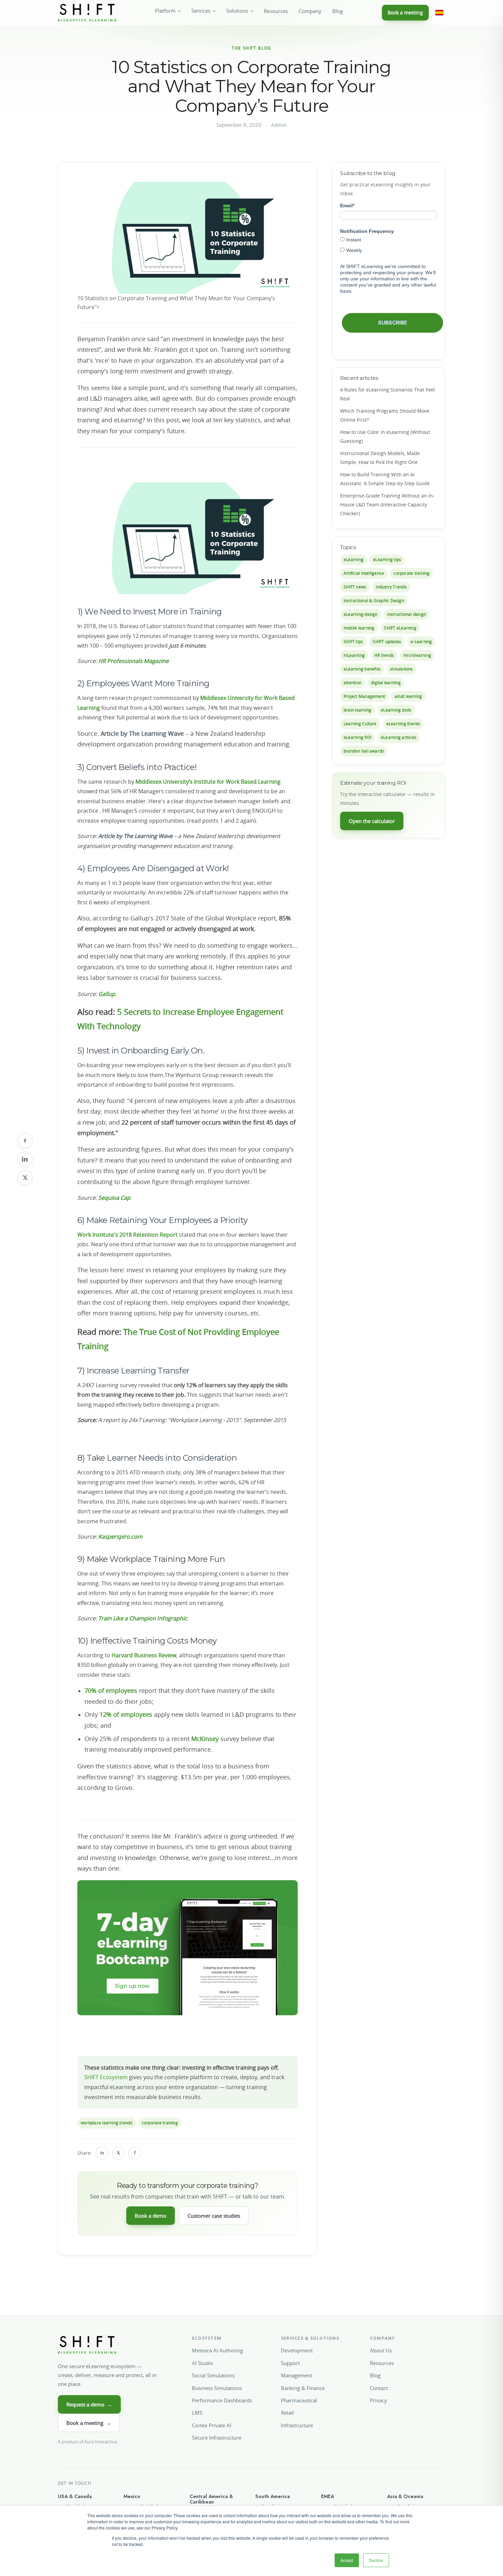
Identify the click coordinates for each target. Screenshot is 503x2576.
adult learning (408, 696)
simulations (402, 669)
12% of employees (126, 1714)
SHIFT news (355, 587)
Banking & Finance (303, 2388)
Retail (287, 2413)
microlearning (417, 655)
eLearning (353, 560)
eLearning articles (399, 737)
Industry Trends (391, 587)
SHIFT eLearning (400, 628)
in (102, 2153)
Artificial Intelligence (364, 573)
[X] (25, 1178)
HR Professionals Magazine (133, 661)
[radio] (389, 240)
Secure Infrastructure (217, 2438)
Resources (276, 11)
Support (290, 2363)
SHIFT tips (353, 642)
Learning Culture (360, 724)
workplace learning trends (107, 2123)
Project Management (364, 696)
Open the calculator (372, 821)
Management (296, 2375)
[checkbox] (389, 245)
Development (297, 2350)
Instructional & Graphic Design (374, 601)
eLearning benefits (362, 669)
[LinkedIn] (25, 1159)
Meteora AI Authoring (217, 2350)
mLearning (354, 655)
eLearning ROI (357, 737)
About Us (381, 2350)
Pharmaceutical (299, 2400)
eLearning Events (403, 724)
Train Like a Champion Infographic (143, 1618)
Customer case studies (214, 2216)
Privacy (378, 2400)
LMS (197, 2413)
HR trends (384, 655)
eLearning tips (387, 560)
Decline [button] (376, 2560)
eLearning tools (396, 710)
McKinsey (205, 1739)
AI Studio (203, 2363)
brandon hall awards (364, 751)
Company (310, 11)
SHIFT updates (387, 642)
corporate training (160, 2123)
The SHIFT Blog (251, 48)
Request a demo (89, 2404)
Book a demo (151, 2216)
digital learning (386, 683)
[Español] (439, 13)
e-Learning (421, 642)
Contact (379, 2388)
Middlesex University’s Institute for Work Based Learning (208, 782)
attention (352, 683)
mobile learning (359, 628)
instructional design (407, 614)
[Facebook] (25, 1141)
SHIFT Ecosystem (106, 2077)
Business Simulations (217, 2388)
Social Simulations (213, 2375)
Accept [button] (347, 2560)
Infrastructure (297, 2425)
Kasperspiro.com (120, 1537)
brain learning (357, 710)
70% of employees (111, 1690)
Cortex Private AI (212, 2425)
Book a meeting (405, 12)
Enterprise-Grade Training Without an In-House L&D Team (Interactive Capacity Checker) (387, 504)
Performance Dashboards (222, 2400)
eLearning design (361, 614)
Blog (338, 11)
